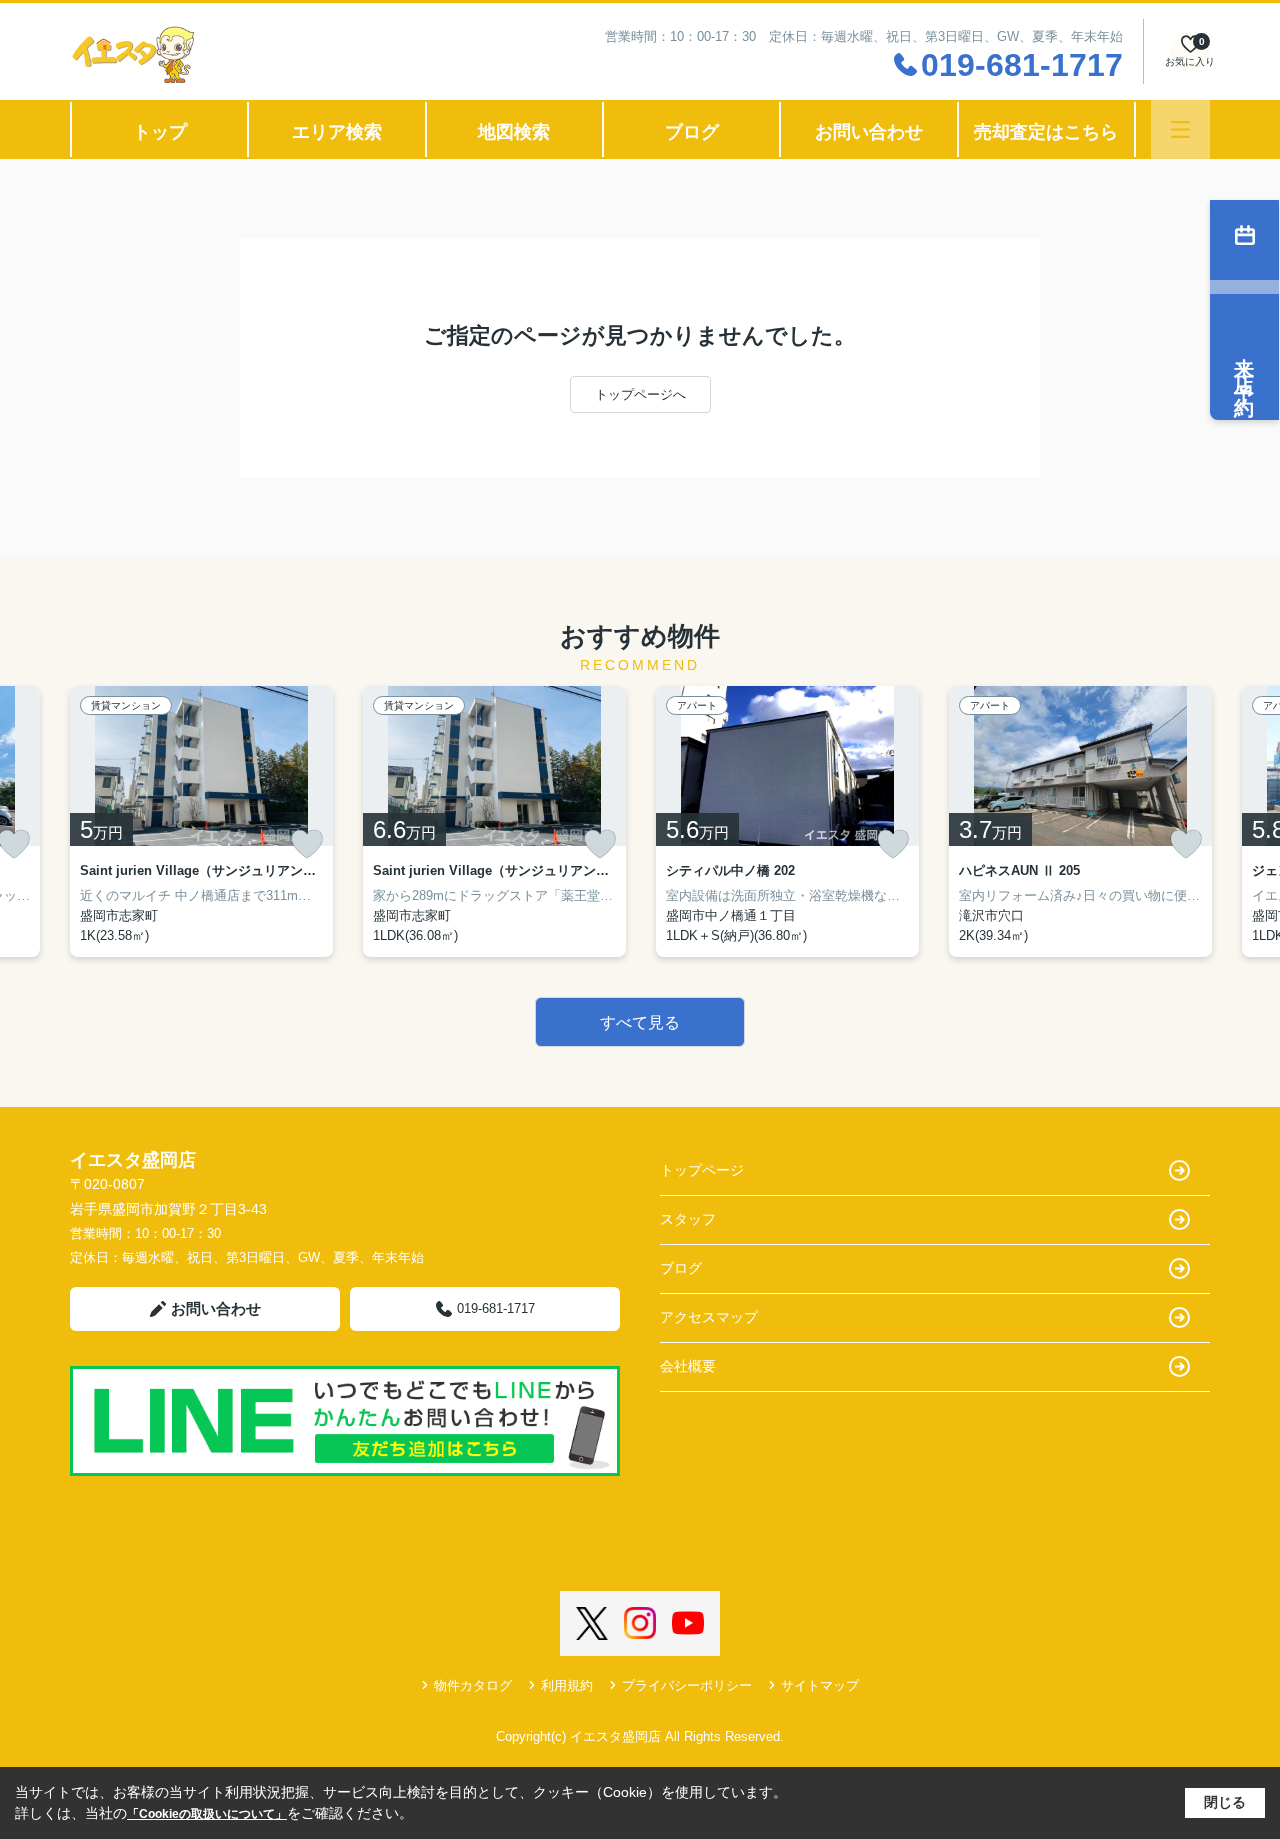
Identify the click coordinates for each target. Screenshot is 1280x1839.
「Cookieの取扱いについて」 (207, 1814)
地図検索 (514, 132)
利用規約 (567, 1685)
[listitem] (201, 821)
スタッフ (688, 1219)
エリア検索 (337, 132)
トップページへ (640, 394)
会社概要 (688, 1366)
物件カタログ (473, 1685)
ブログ (692, 132)
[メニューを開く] (1180, 129)
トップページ (702, 1170)
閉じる (1225, 1802)
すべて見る (640, 1022)
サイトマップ (820, 1685)
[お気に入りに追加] (307, 844)
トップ (160, 132)
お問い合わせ (869, 132)
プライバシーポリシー (687, 1685)
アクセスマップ (709, 1317)
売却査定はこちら (1046, 132)
